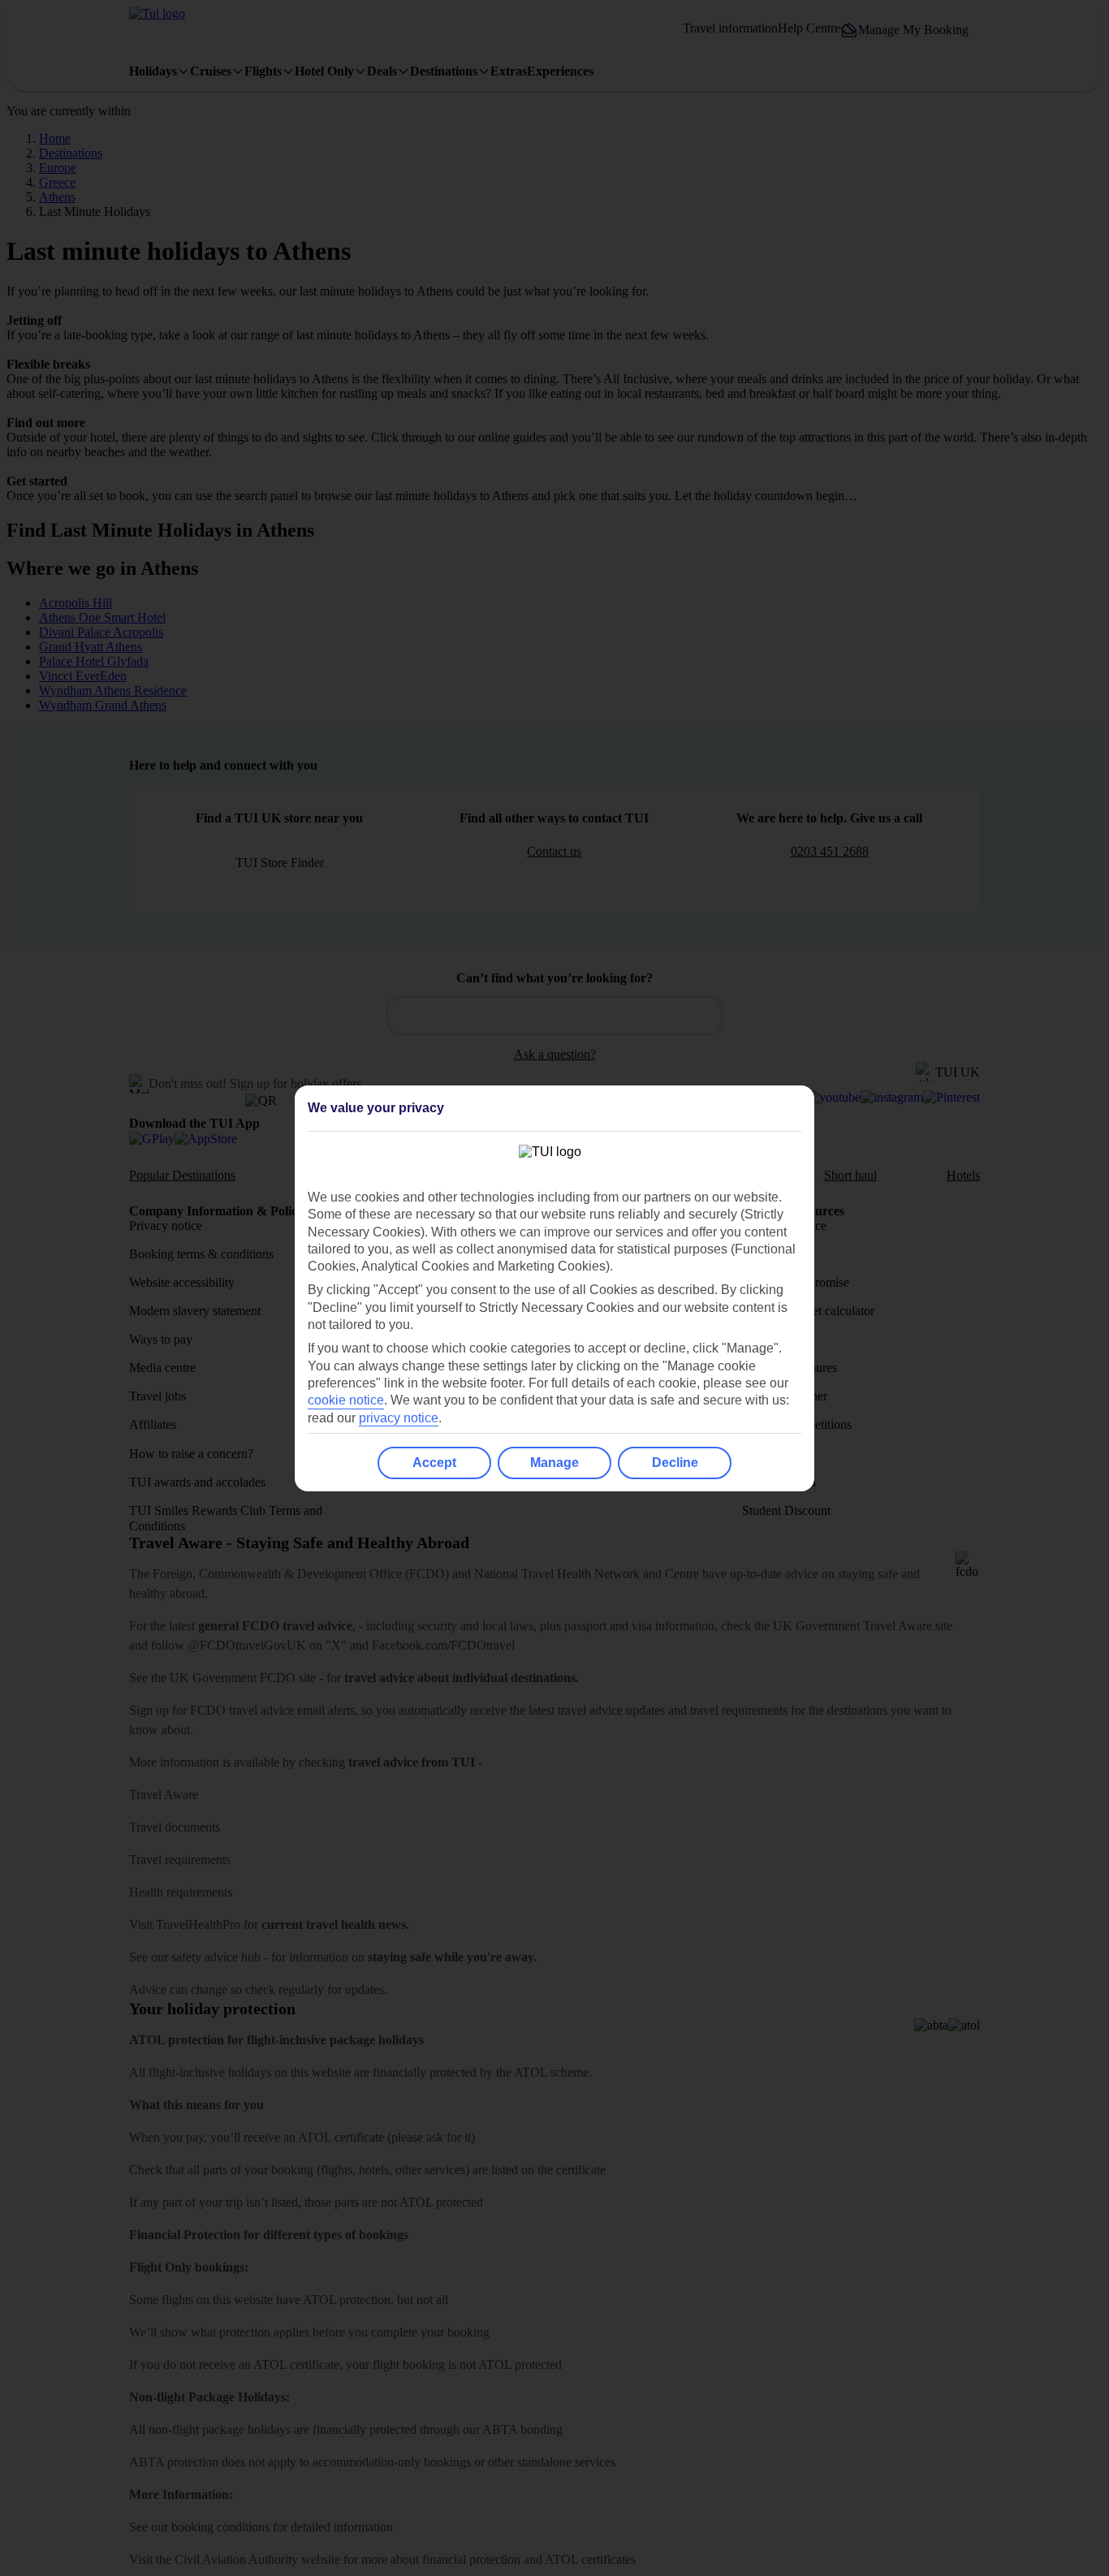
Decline (675, 1463)
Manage (554, 1463)
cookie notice (346, 1400)
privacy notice (399, 1418)
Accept (434, 1463)
